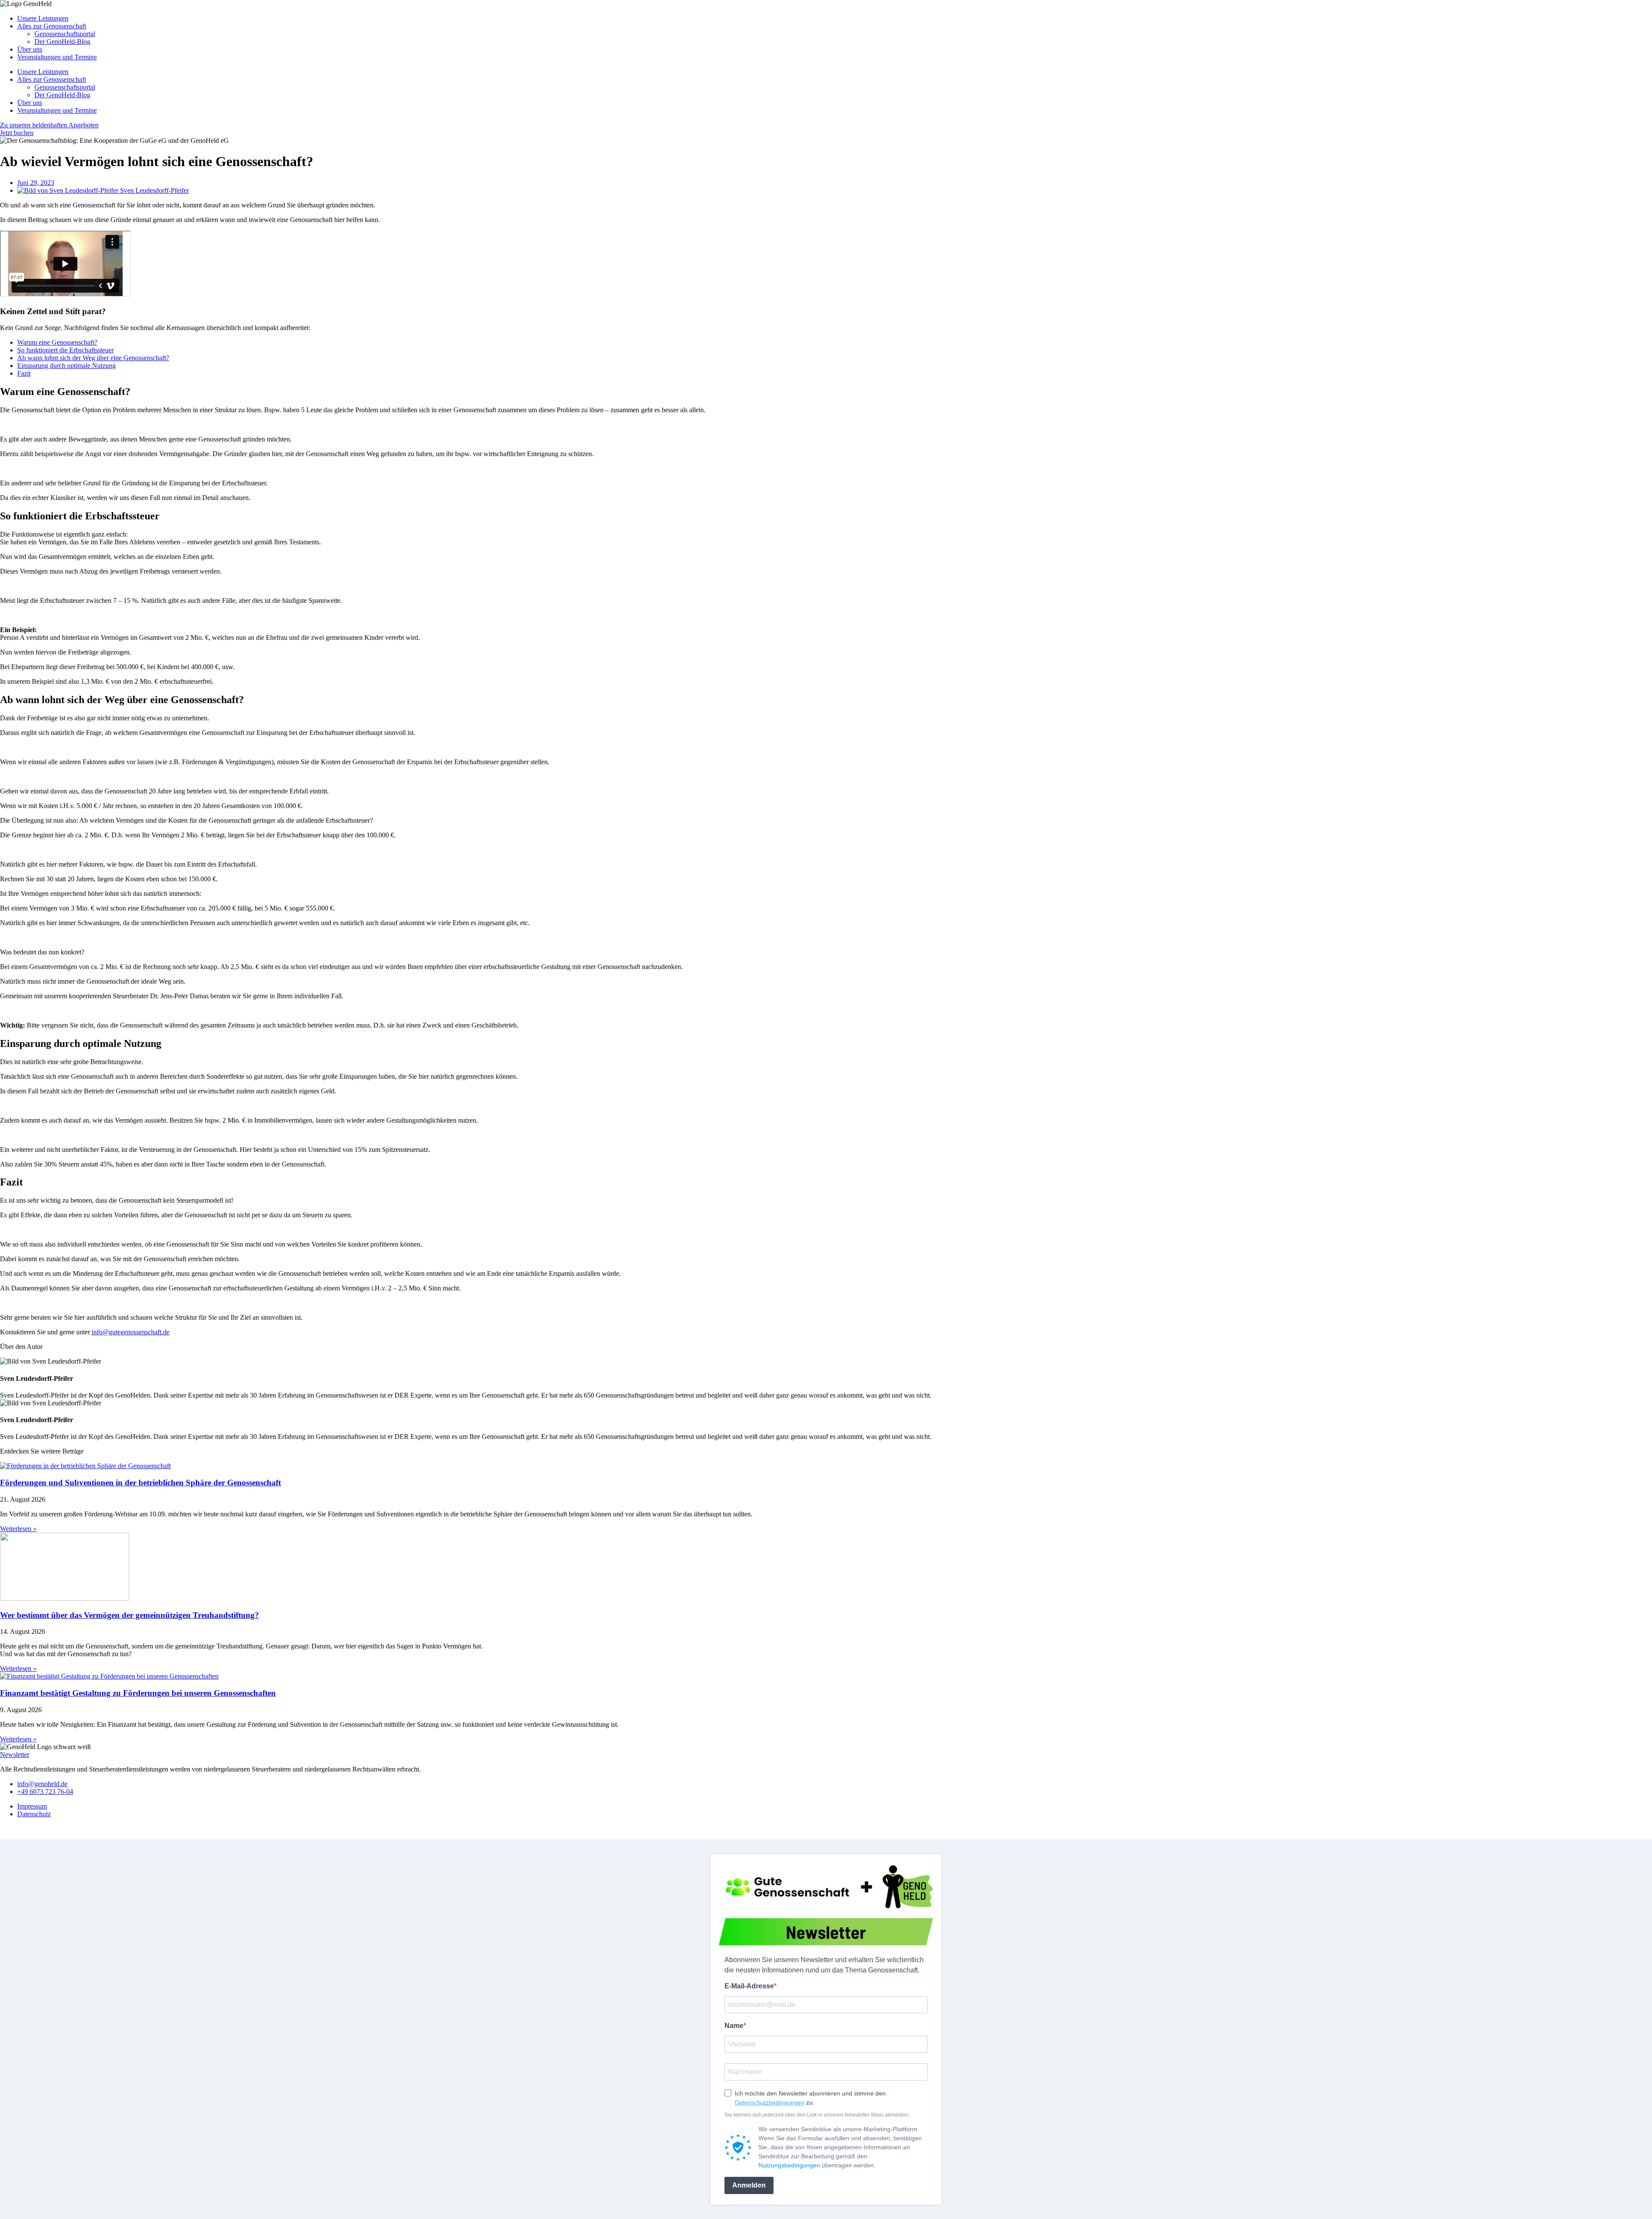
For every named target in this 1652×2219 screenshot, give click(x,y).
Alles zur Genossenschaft (52, 26)
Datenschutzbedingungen (770, 2102)
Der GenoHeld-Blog (62, 42)
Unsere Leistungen (43, 18)
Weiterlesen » (18, 1529)
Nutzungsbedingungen (789, 2165)
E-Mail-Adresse (749, 1986)
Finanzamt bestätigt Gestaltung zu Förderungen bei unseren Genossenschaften (138, 1693)
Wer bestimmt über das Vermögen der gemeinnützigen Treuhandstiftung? (129, 1615)
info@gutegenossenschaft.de (131, 1332)
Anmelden (749, 2185)
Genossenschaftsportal (65, 34)
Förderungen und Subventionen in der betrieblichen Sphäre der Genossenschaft (140, 1483)
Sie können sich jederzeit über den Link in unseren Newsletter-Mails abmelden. (817, 2115)
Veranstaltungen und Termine (57, 57)
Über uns (30, 49)
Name (734, 2026)
